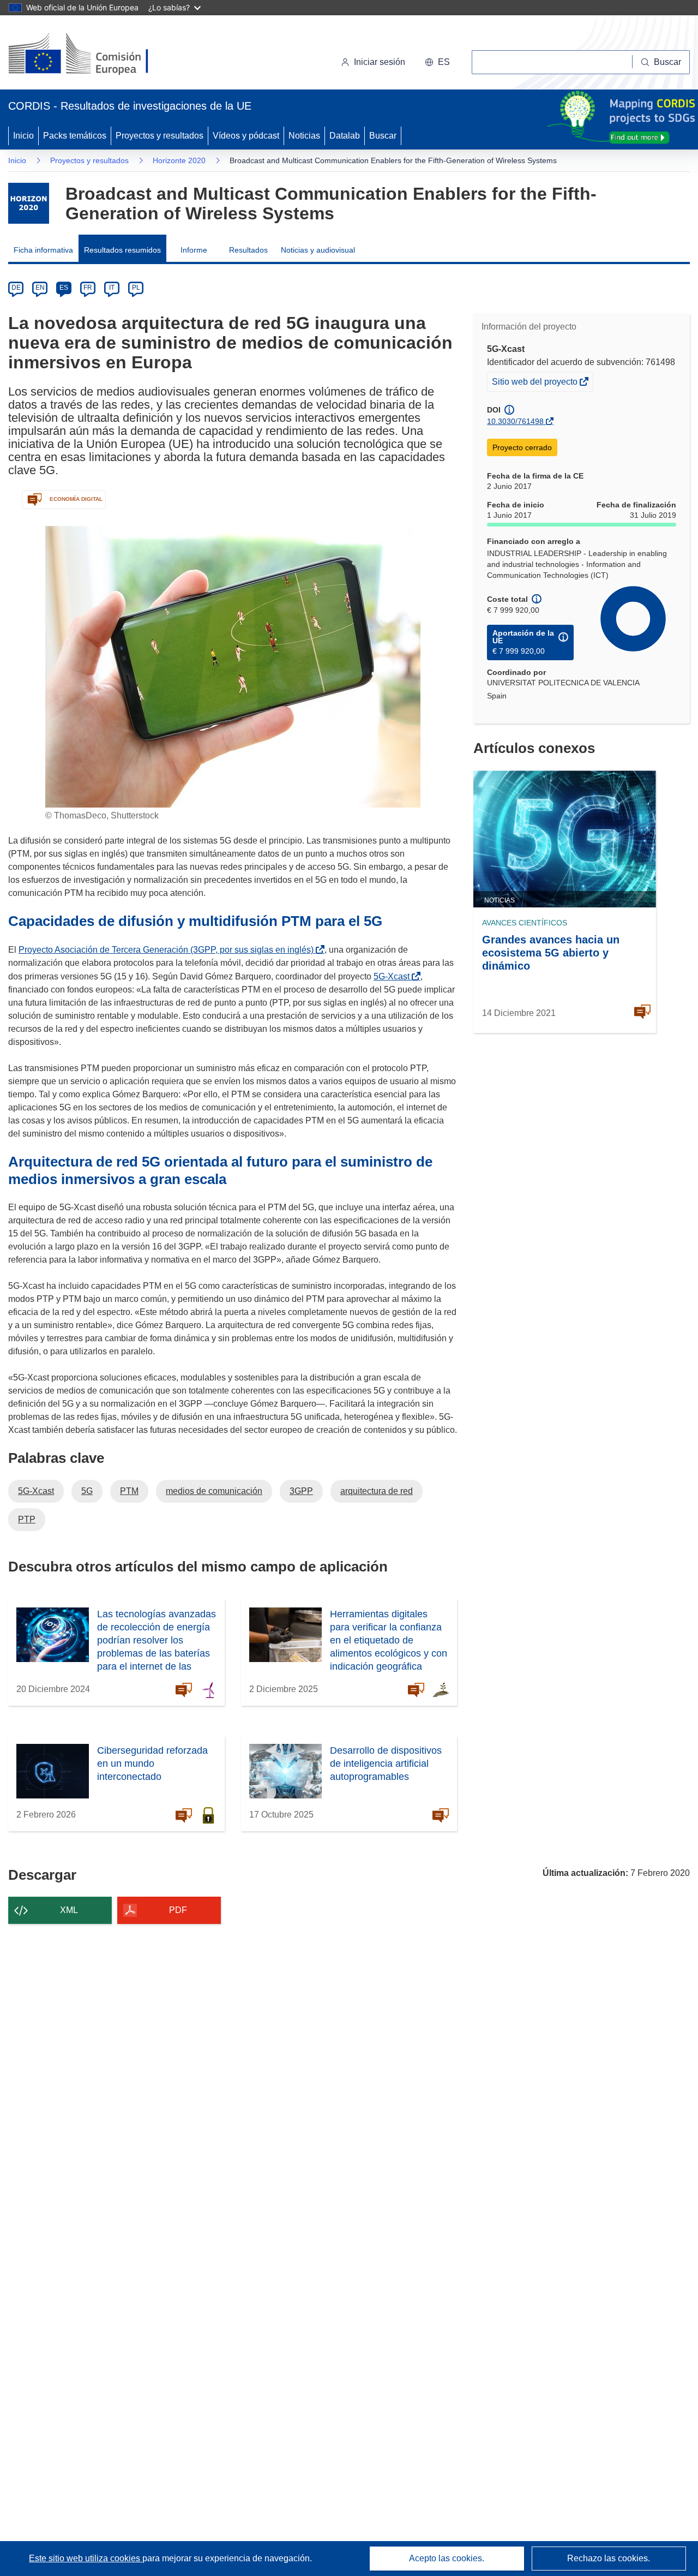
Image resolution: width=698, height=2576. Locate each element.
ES (64, 288)
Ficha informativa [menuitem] (43, 250)
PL (136, 288)
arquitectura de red (377, 1491)
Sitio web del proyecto (535, 384)
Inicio (23, 136)
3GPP (301, 1491)
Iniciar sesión (380, 62)
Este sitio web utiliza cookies (86, 2558)
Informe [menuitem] (194, 250)
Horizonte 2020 (179, 160)
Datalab (345, 136)
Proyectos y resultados (160, 136)
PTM (129, 1491)
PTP (27, 1519)
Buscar (383, 136)
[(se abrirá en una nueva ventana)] (96, 55)
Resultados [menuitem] (248, 250)
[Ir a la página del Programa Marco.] (29, 203)
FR (88, 288)
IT (112, 288)
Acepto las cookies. (447, 2558)
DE (16, 288)
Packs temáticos (75, 136)
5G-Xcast (394, 976)
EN (40, 288)
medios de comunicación (214, 1491)
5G (87, 1491)
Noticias (304, 136)
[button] (437, 62)
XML (69, 1910)
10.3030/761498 (515, 421)
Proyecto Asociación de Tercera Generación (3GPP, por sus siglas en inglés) (168, 950)
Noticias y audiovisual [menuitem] (318, 250)
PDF (178, 1910)
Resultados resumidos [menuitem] (122, 250)
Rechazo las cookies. (609, 2558)
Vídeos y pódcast (246, 136)
